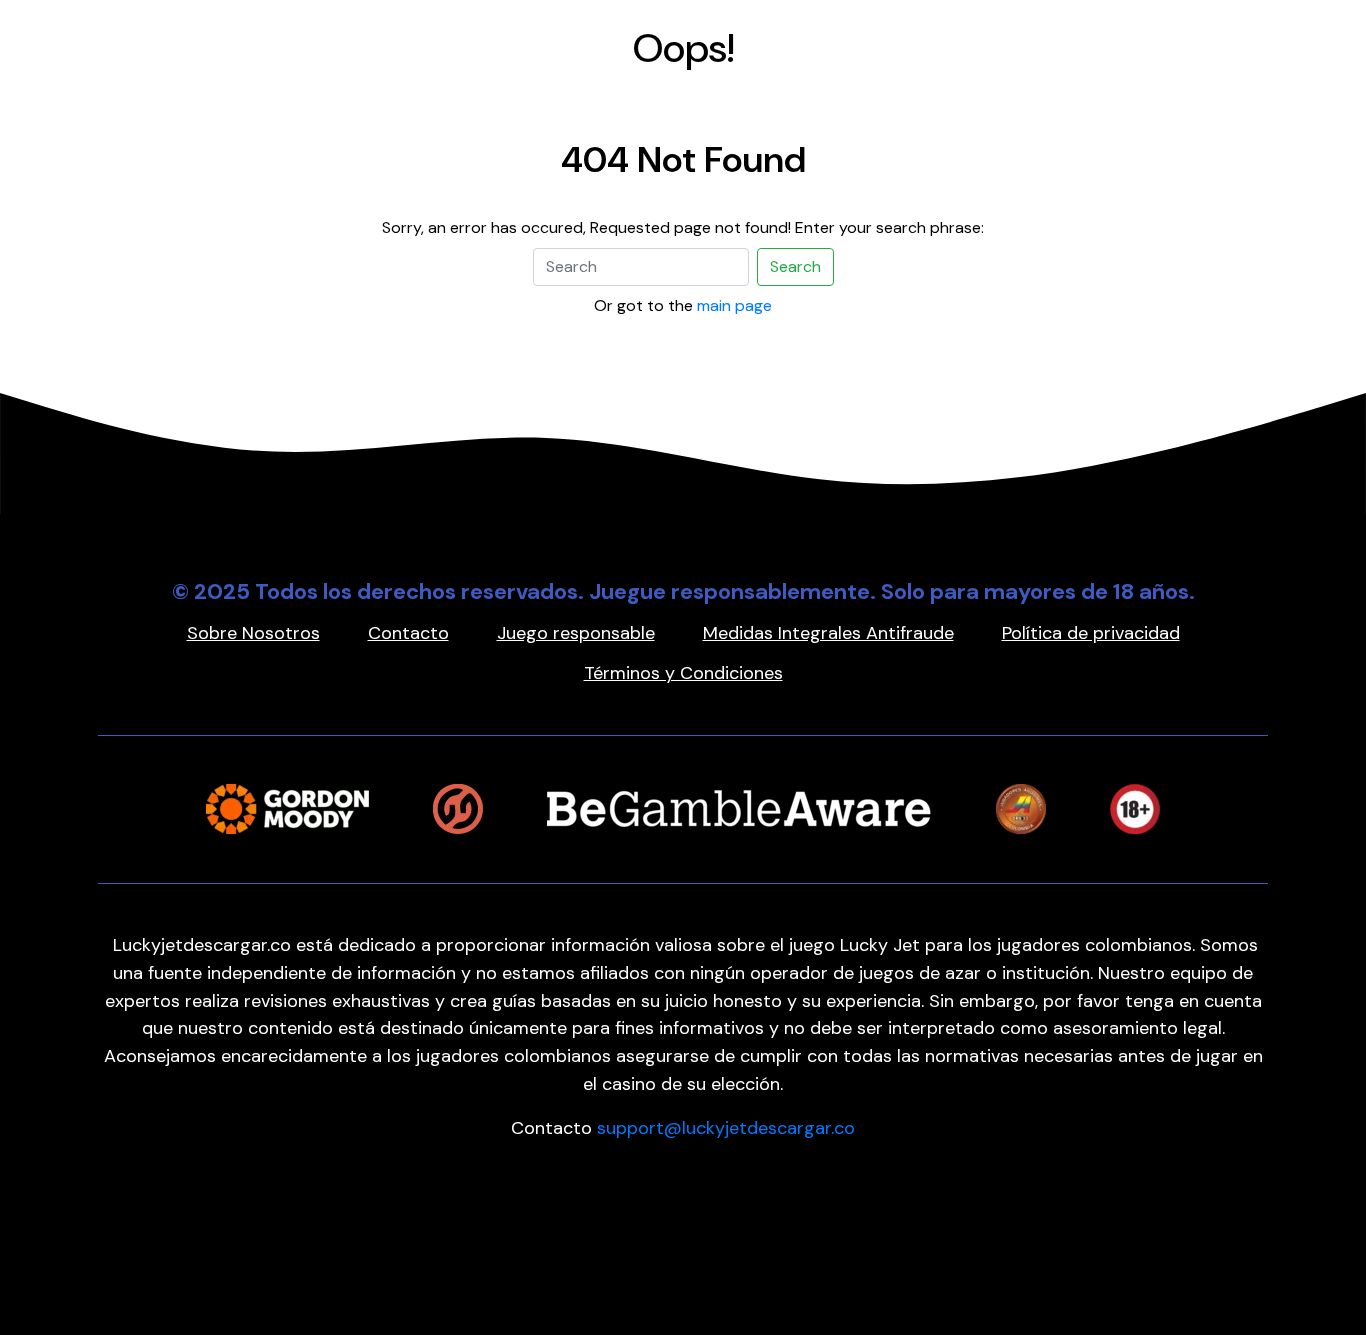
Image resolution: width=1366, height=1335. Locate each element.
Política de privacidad (1091, 633)
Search (795, 266)
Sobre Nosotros (253, 633)
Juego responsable (576, 633)
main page (734, 305)
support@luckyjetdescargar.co (726, 1128)
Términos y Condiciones (683, 673)
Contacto (408, 633)
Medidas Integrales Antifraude (828, 633)
